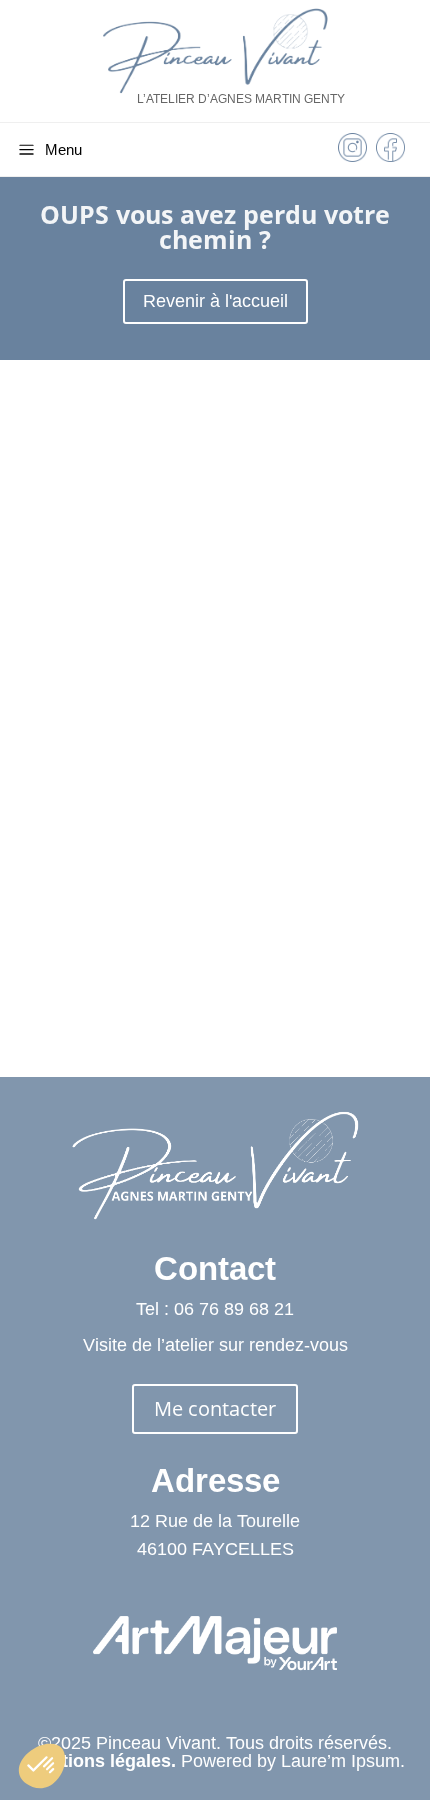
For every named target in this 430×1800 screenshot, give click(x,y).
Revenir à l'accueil (215, 301)
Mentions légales (98, 1761)
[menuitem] (352, 152)
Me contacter (215, 1408)
